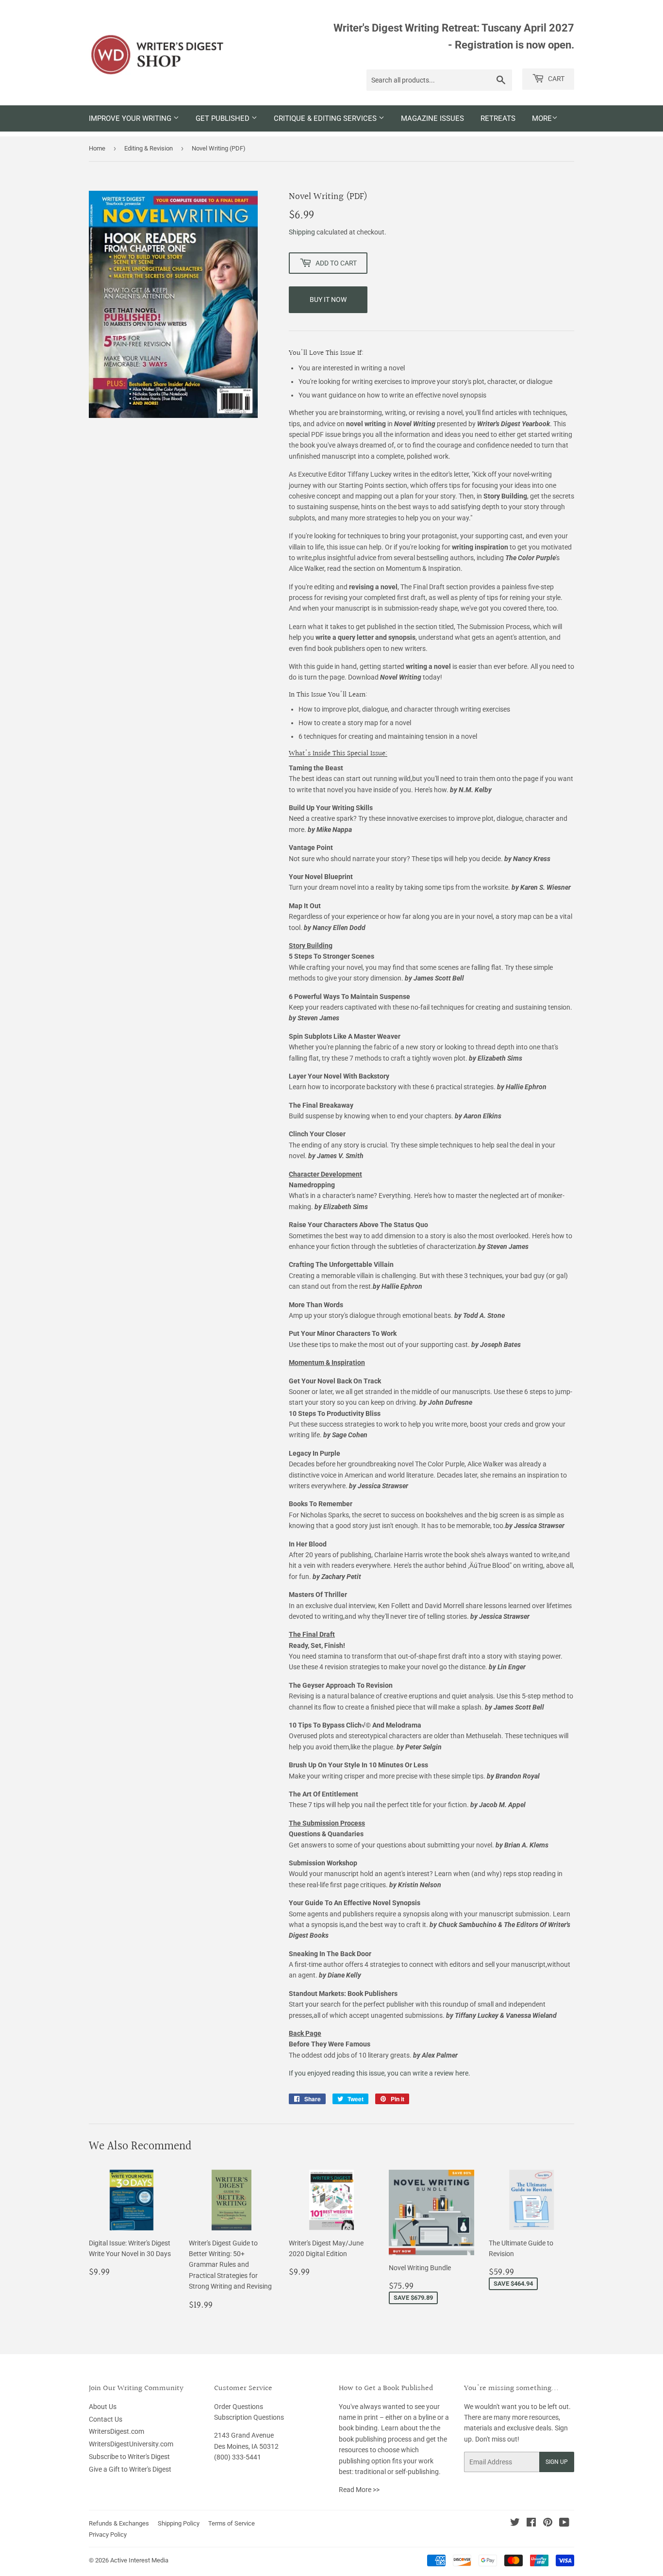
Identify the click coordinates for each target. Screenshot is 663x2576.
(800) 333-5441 (238, 2457)
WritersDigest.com (116, 2431)
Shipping (302, 232)
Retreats (498, 118)
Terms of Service (232, 2523)
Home (97, 148)
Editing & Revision (149, 148)
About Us (103, 2407)
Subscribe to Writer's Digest (129, 2457)
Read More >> (359, 2490)
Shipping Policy (179, 2523)
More (542, 118)
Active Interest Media (139, 2560)
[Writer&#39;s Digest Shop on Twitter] (515, 2524)
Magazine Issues (432, 118)
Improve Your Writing (131, 118)
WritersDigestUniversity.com (131, 2444)
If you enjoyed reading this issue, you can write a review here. (380, 2073)
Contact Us (106, 2419)
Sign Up (557, 2462)
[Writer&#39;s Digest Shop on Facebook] (531, 2524)
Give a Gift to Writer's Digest (130, 2469)
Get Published (224, 118)
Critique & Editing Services (326, 118)
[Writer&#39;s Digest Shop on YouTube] (564, 2524)
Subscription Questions (249, 2417)
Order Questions (239, 2407)
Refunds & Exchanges (119, 2523)
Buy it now (328, 299)
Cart (555, 79)
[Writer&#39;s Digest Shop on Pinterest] (548, 2524)
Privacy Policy (108, 2534)
